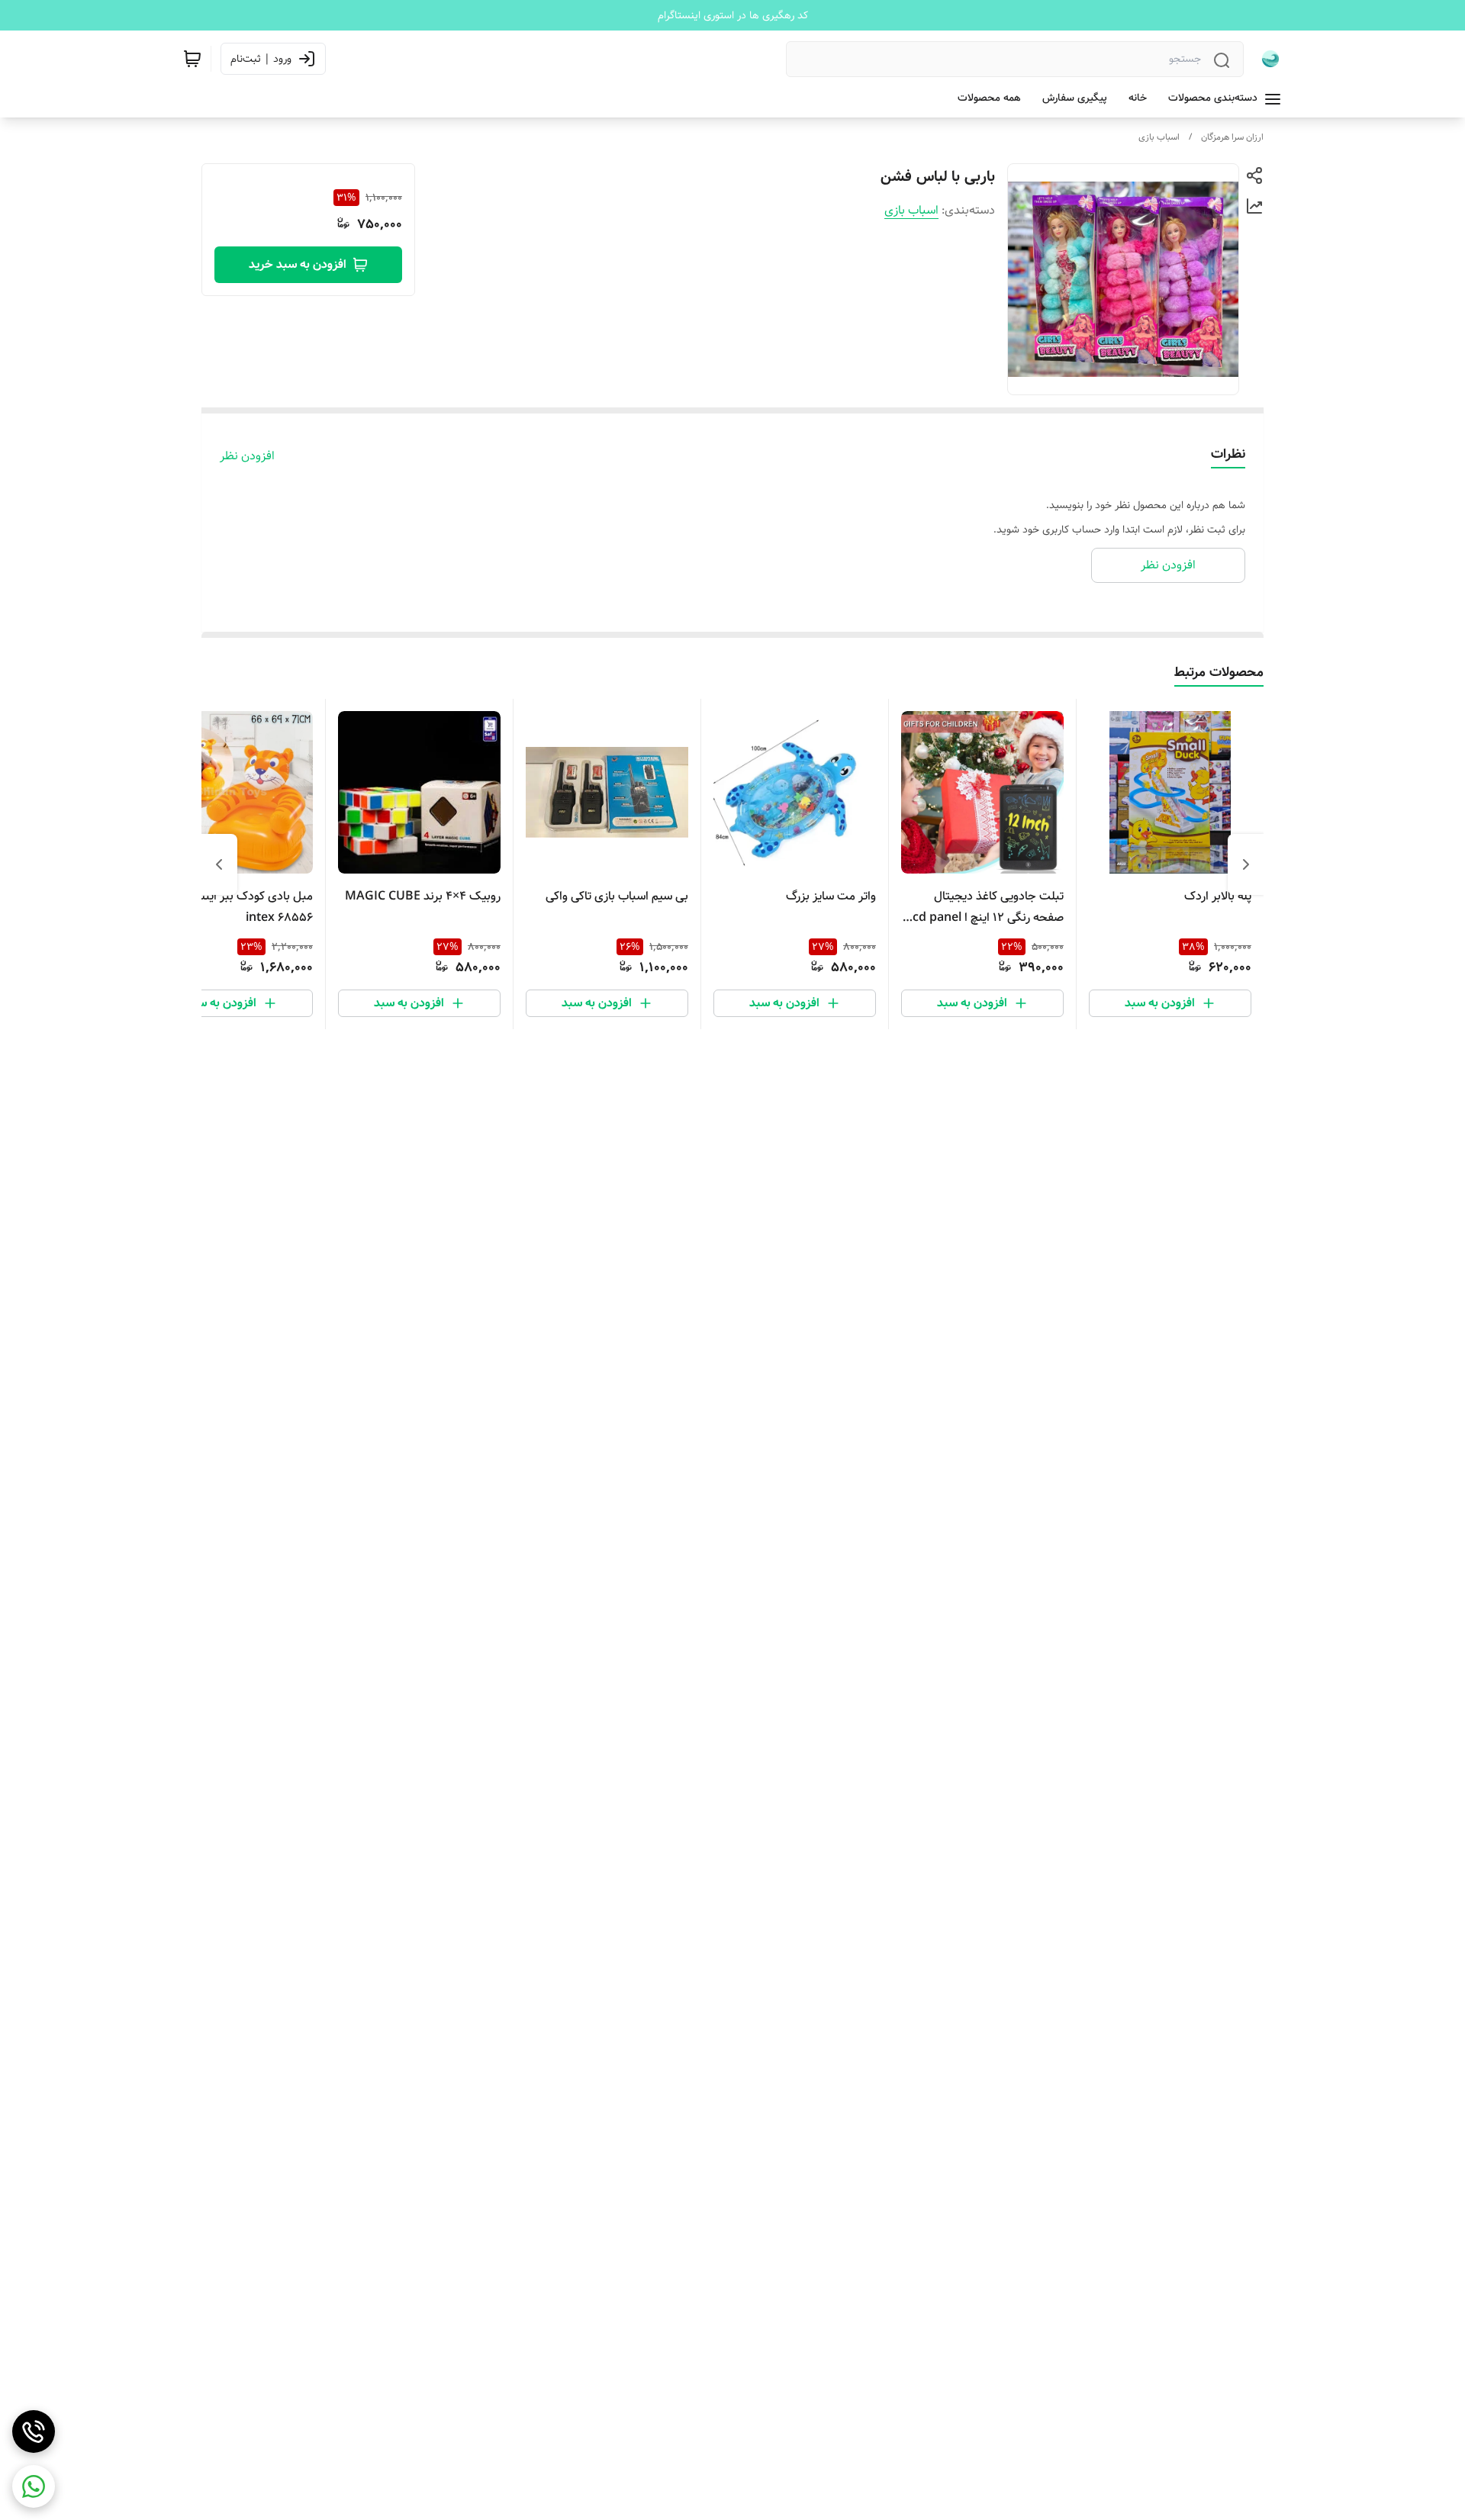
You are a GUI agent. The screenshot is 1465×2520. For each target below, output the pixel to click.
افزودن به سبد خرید (298, 264)
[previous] (1246, 864)
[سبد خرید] (192, 59)
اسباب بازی (1159, 137)
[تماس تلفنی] (34, 2431)
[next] (219, 864)
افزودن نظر (247, 456)
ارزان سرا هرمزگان (1232, 137)
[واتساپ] (34, 2486)
